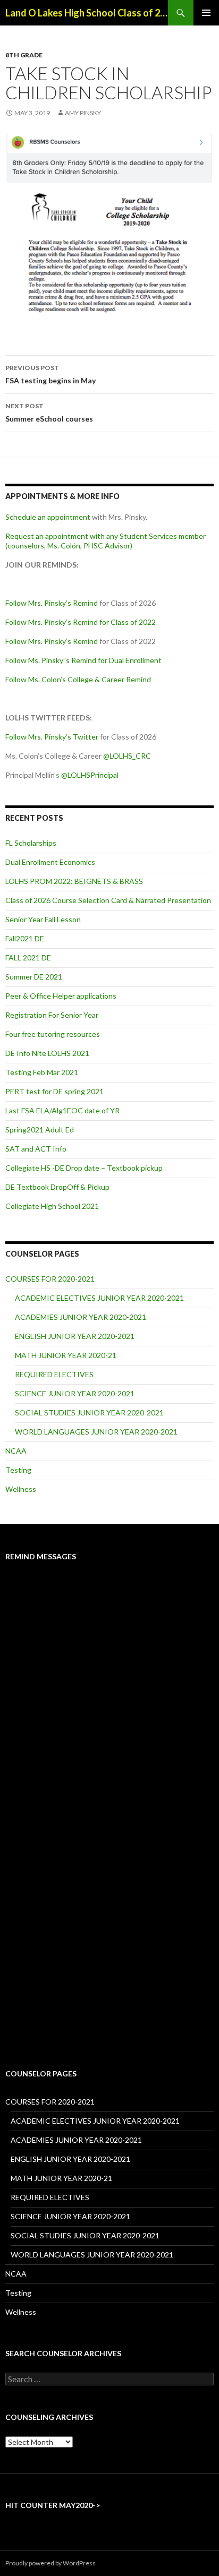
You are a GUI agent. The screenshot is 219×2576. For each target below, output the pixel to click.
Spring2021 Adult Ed (40, 1130)
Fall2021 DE (25, 938)
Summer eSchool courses (49, 413)
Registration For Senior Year (52, 1015)
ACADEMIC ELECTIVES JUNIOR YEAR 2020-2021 (99, 1298)
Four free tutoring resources (53, 1034)
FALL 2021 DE (28, 958)
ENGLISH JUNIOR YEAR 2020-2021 (75, 1336)
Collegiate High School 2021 (52, 1206)
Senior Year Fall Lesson (43, 919)
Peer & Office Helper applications (61, 996)
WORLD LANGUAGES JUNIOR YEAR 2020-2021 (96, 1432)
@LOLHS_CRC (127, 756)
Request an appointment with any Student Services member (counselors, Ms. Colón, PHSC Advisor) (106, 541)
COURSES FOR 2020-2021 (50, 1279)
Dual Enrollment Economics (50, 862)
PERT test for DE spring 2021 (54, 1091)
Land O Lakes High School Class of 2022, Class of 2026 (87, 13)
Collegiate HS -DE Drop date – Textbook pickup (84, 1168)
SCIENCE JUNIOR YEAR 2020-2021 (75, 1393)
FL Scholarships (31, 843)
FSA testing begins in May (50, 374)
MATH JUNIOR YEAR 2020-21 (66, 1355)
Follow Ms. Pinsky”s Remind (51, 660)
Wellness (21, 1489)
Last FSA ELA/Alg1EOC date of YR (62, 1110)
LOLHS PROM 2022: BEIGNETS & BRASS (74, 881)
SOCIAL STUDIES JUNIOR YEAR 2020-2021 (89, 1412)
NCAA (16, 1451)
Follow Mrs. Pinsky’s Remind (52, 603)
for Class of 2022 (127, 622)
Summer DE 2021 (34, 977)
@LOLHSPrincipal (90, 775)
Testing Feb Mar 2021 (42, 1072)
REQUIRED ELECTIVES (54, 1374)
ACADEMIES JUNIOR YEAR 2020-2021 (81, 1317)
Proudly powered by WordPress (50, 2563)
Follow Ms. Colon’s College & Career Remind (78, 679)
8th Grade (24, 55)
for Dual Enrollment (129, 660)
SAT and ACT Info (36, 1149)
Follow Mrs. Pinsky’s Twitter (52, 737)
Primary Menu (206, 13)
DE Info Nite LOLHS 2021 (47, 1053)
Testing (18, 1470)
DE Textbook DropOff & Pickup (57, 1187)
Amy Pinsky (83, 113)
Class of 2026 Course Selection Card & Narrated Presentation (108, 900)
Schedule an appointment (48, 517)
